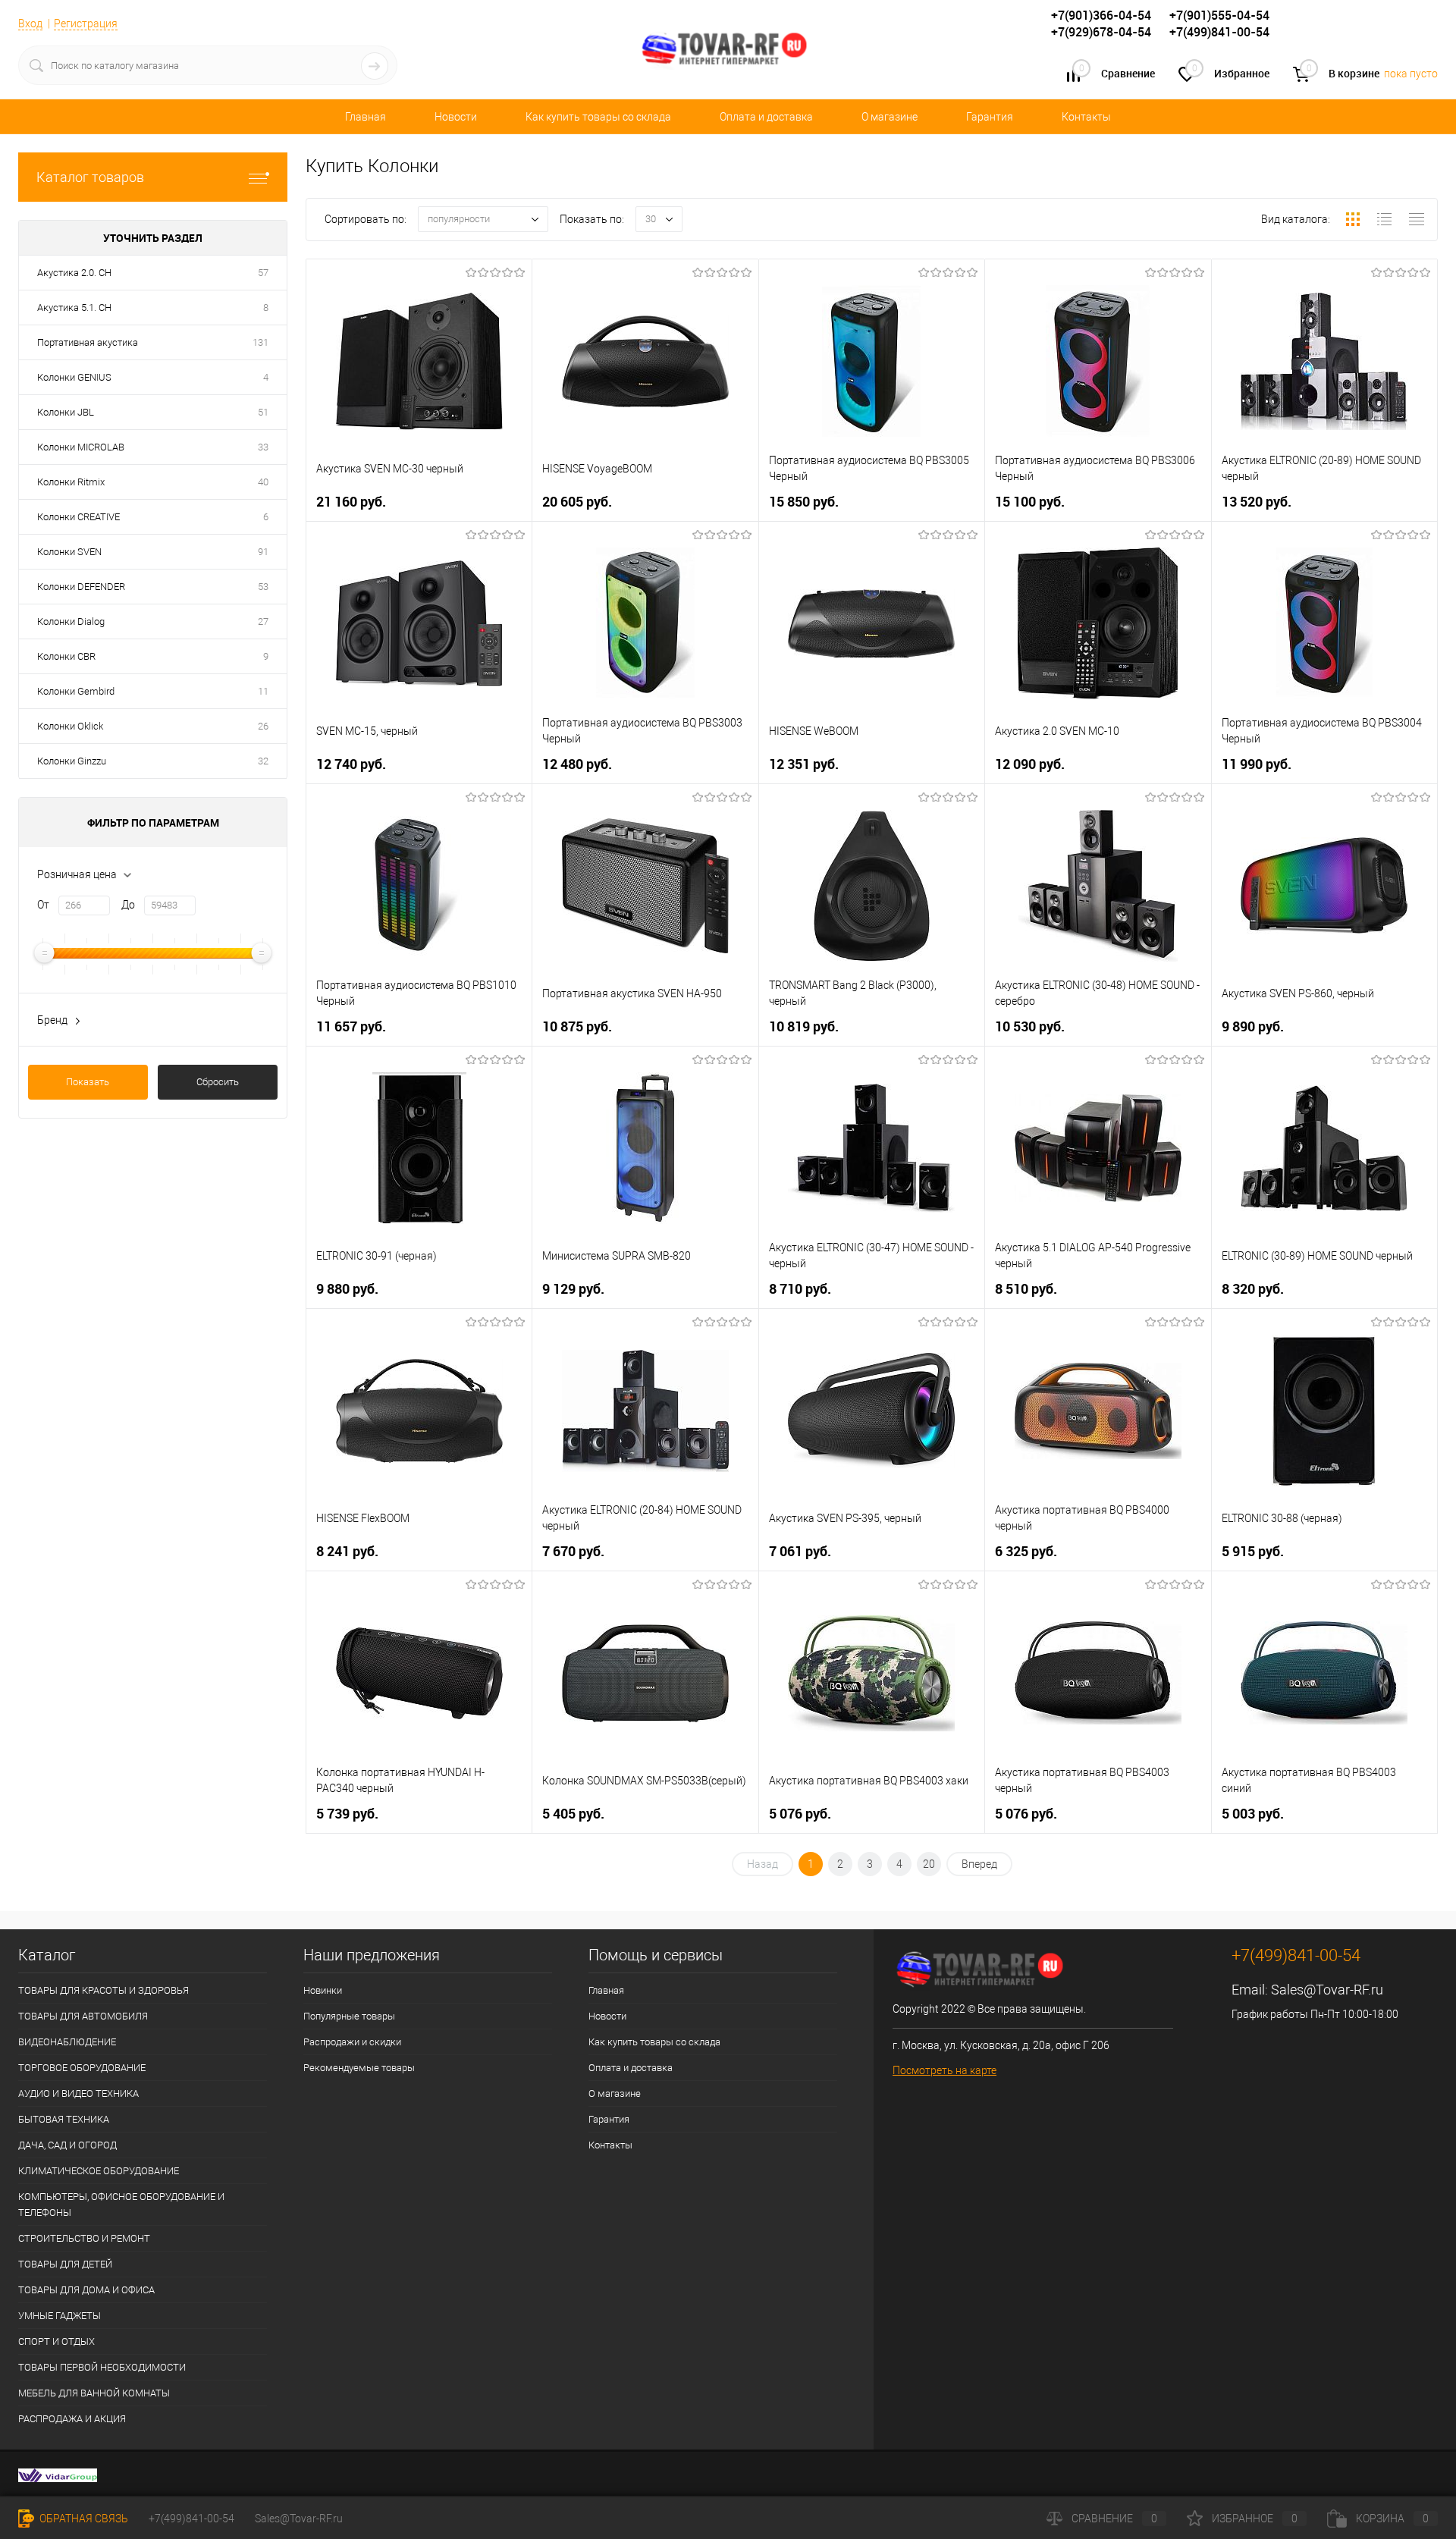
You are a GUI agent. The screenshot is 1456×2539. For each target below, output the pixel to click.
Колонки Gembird (76, 691)
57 (263, 273)
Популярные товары (349, 2016)
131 (260, 342)
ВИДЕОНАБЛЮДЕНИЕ (67, 2042)
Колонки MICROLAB (81, 447)
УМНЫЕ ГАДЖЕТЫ (60, 2316)
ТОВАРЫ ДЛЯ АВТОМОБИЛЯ (83, 2016)
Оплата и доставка (766, 117)
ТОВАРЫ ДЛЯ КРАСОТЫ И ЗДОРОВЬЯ (104, 1990)
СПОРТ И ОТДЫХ (56, 2341)
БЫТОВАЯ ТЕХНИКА (64, 2119)
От (43, 905)
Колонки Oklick (70, 726)
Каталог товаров (90, 177)
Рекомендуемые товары (359, 2068)
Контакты (1086, 117)
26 (263, 726)
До (128, 905)
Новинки (323, 1990)
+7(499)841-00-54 (191, 2519)
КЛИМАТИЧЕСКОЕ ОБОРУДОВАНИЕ (99, 2171)
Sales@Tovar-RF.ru (1327, 1990)
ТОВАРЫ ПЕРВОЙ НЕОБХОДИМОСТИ (102, 2367)
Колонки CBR (66, 656)
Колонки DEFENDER (81, 587)
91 (263, 552)
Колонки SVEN (69, 552)
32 (263, 761)
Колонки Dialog (71, 621)
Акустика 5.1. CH (74, 308)
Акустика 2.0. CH (74, 273)
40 (263, 482)
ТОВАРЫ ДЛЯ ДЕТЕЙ (65, 2264)
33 (263, 447)
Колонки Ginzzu (72, 761)
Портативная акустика (88, 342)
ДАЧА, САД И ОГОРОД (67, 2145)
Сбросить (218, 1082)
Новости (456, 117)
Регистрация (86, 24)
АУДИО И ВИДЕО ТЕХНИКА (78, 2093)
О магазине (890, 117)
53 (263, 587)
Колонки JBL (66, 412)
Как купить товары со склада (598, 117)
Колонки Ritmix (71, 482)
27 (263, 621)
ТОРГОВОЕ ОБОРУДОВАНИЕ (82, 2068)
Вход (30, 24)
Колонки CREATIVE (78, 517)
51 (263, 412)
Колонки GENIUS (74, 377)
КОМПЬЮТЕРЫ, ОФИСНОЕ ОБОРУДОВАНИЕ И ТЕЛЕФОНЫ (121, 2205)
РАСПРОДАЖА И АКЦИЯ (72, 2419)
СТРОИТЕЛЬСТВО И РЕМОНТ (84, 2238)
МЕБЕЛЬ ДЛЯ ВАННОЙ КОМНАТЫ (94, 2393)
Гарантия (990, 117)
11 (263, 691)
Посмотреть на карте (945, 2070)
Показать (88, 1082)
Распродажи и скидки (352, 2042)
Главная (366, 117)
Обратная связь (83, 2519)
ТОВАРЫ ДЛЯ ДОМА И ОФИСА (86, 2290)
